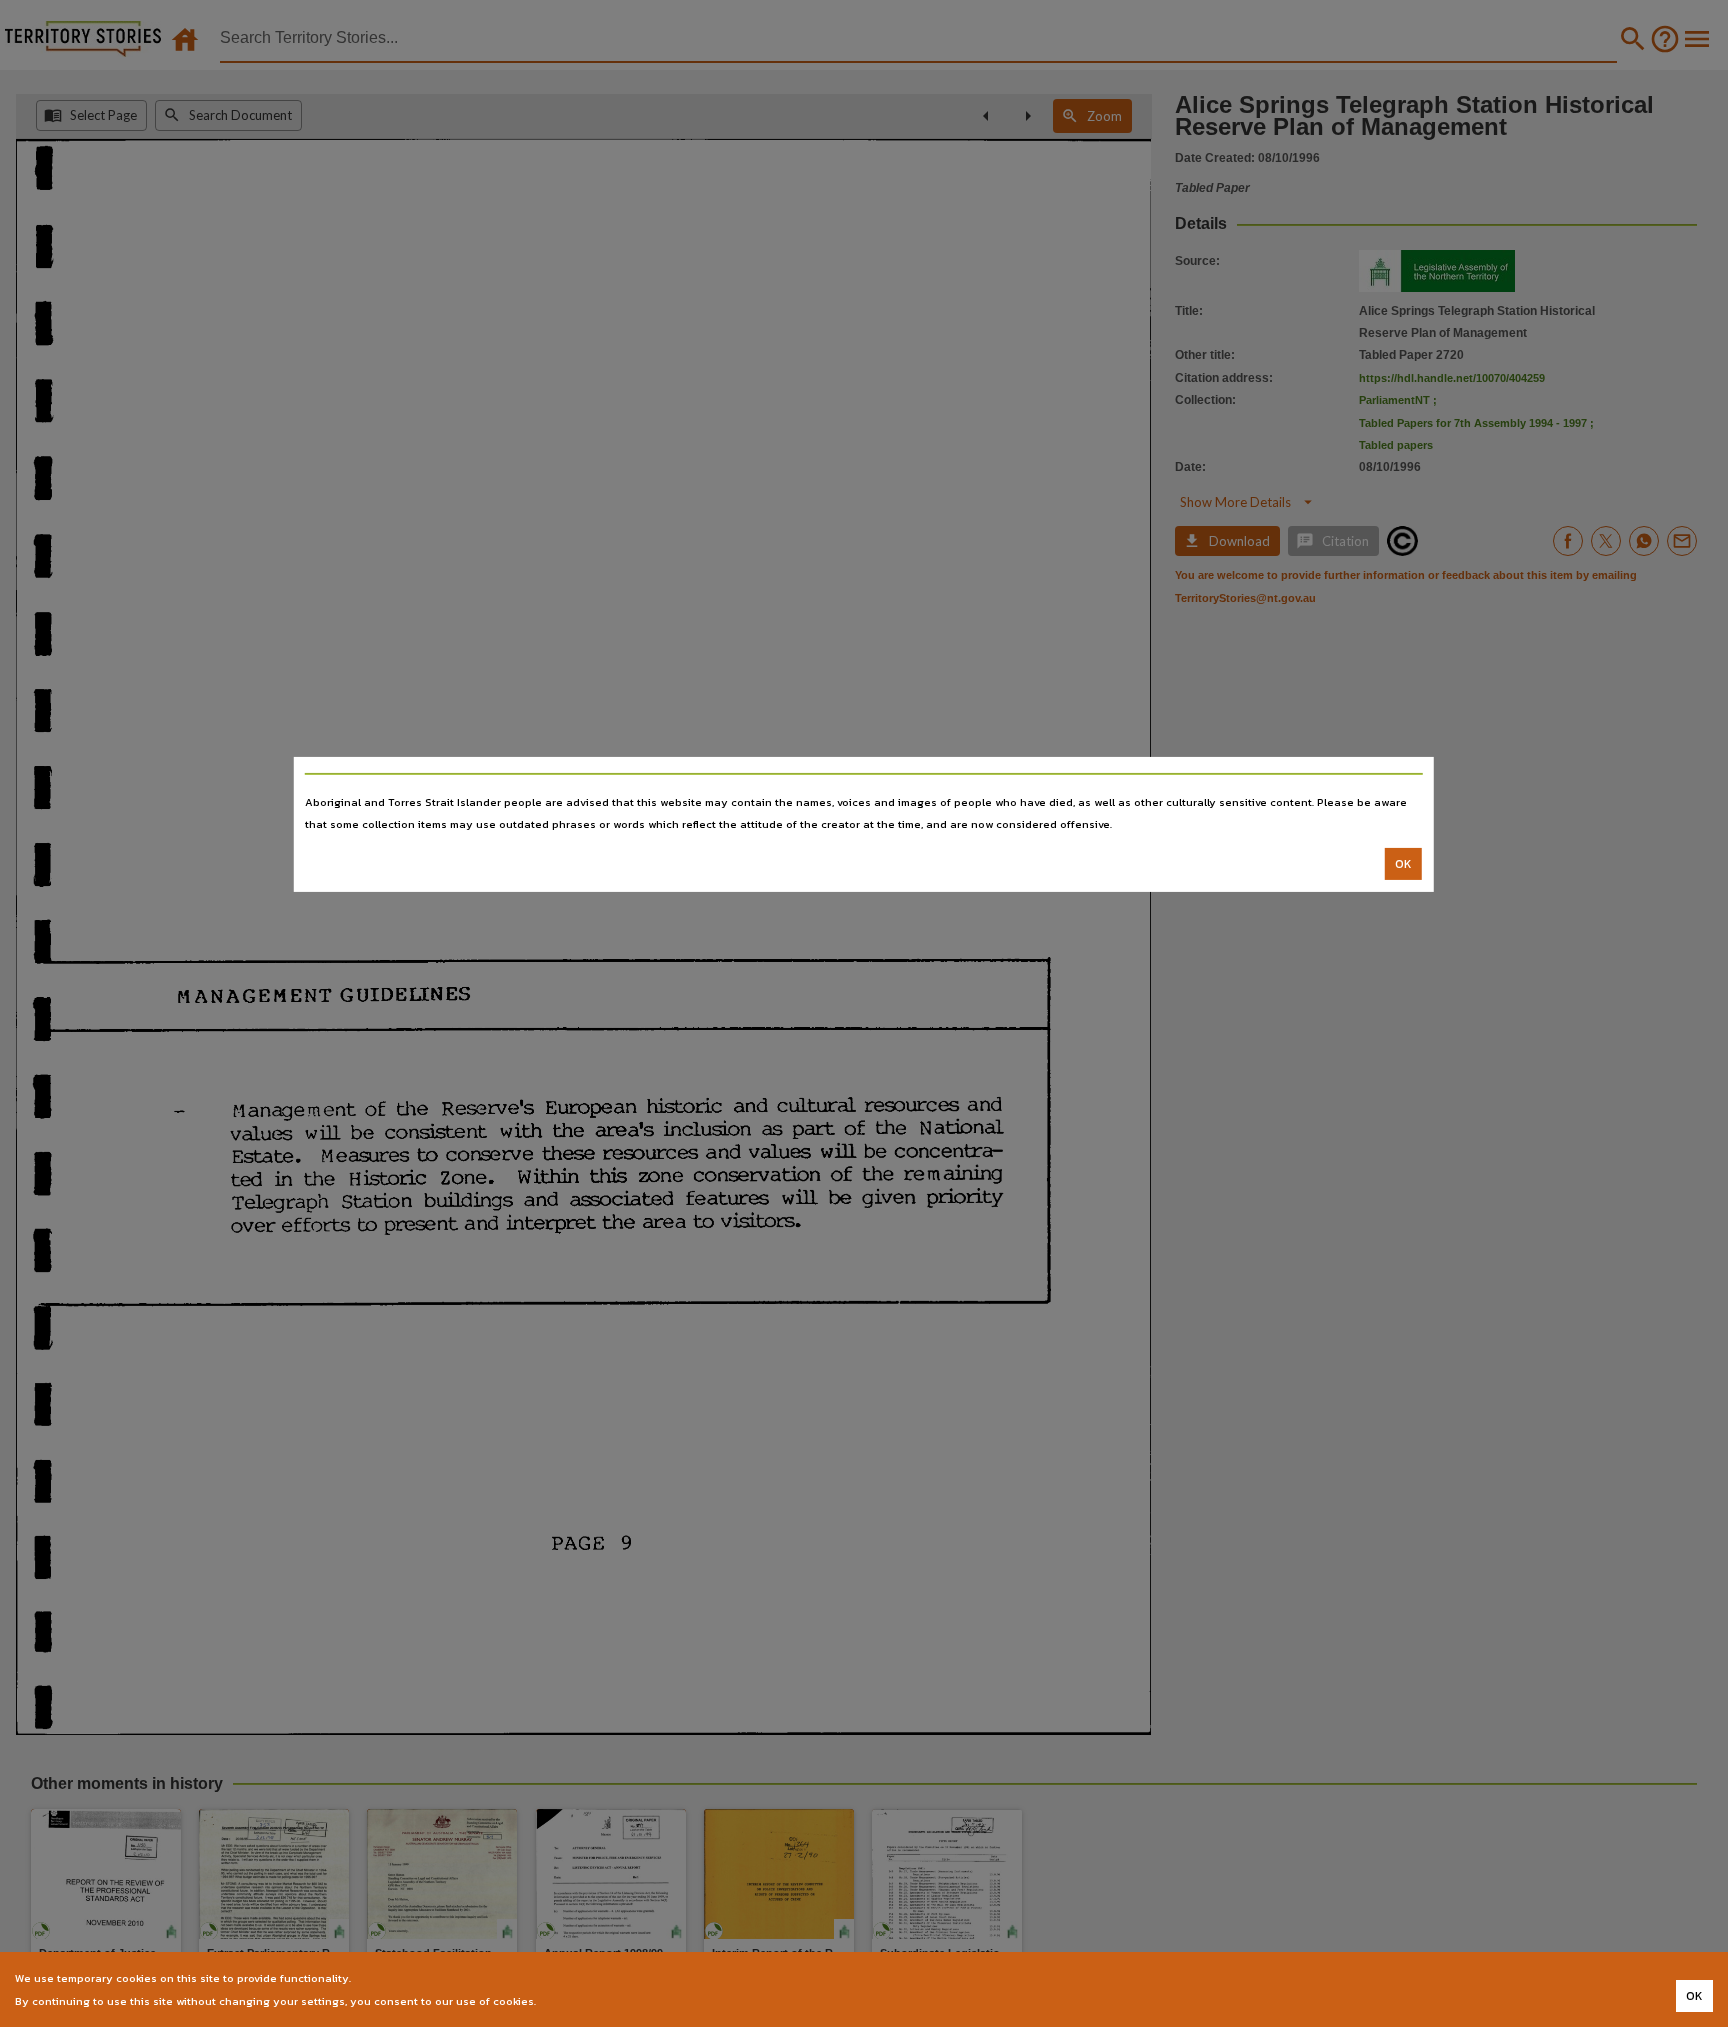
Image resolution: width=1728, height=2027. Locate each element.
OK (1403, 864)
